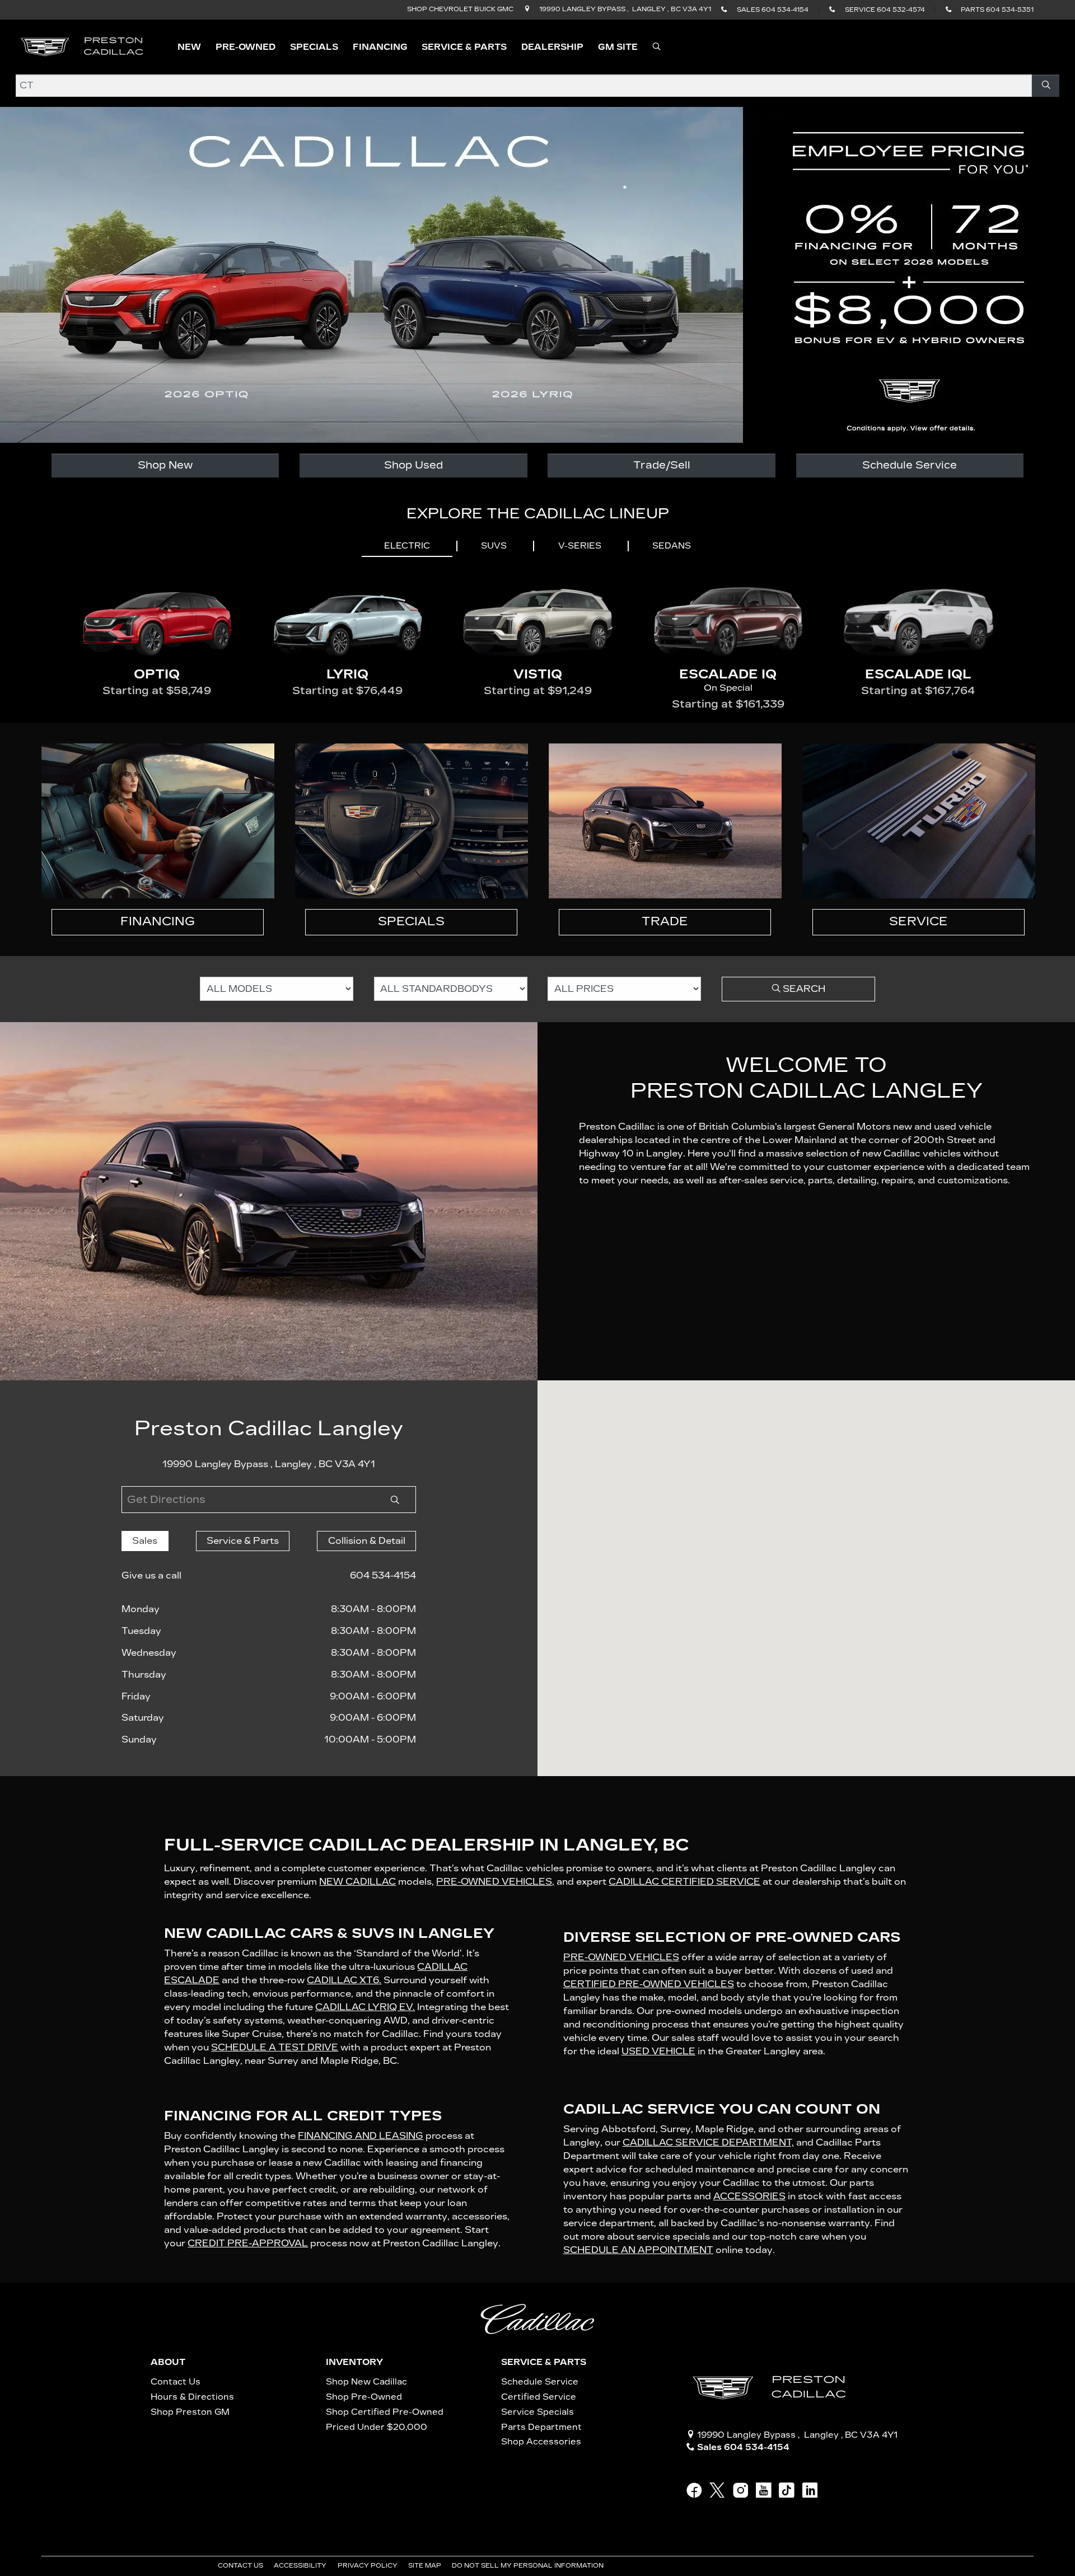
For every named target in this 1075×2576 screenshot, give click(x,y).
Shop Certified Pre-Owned (385, 2412)
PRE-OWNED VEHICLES (621, 1957)
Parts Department (541, 2427)
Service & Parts (544, 2362)
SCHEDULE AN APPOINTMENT (638, 2250)
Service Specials (537, 2412)
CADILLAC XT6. (344, 1980)
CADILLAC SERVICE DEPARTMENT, (708, 2142)
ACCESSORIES (749, 2196)
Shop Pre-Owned (364, 2397)
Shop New (165, 465)
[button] (189, 47)
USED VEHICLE (658, 2051)
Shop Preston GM (190, 2412)
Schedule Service (910, 465)
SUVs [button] (494, 546)
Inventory (354, 2362)
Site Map (426, 2566)
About (168, 2362)
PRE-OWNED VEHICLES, (495, 1882)
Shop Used (413, 465)
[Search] (1046, 86)
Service (919, 921)
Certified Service (539, 2397)
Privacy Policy (368, 2566)
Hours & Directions (192, 2397)
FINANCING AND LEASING (361, 2136)
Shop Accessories (541, 2442)
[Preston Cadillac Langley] (83, 46)
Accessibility (301, 2566)
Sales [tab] (145, 1541)
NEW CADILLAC (357, 1882)
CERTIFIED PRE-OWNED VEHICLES (649, 1984)
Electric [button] (407, 546)
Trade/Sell (662, 465)
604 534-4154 (383, 1575)
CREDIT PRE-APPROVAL (248, 2243)
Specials (411, 921)
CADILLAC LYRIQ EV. (365, 2007)
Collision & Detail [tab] (367, 1541)
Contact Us (176, 2382)
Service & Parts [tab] (243, 1541)
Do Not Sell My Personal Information (529, 2566)
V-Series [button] (580, 546)
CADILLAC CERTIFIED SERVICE (684, 1882)
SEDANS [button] (672, 546)
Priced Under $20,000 (377, 2427)
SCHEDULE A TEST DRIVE (275, 2047)
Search (803, 989)
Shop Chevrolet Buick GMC (460, 9)
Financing (158, 921)
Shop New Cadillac (366, 2382)
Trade (665, 921)
